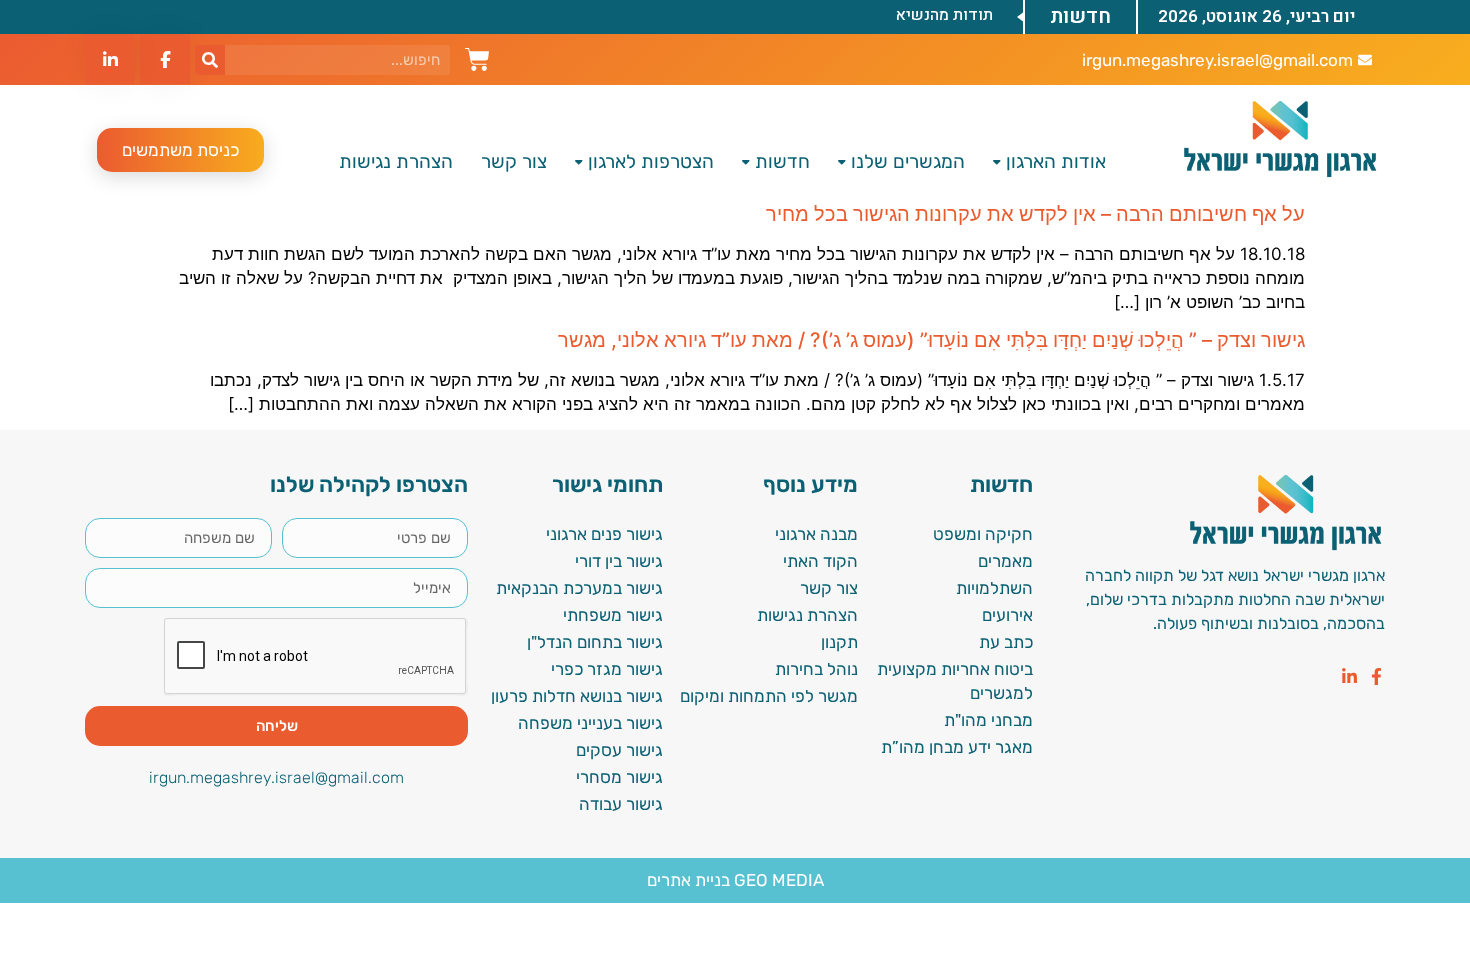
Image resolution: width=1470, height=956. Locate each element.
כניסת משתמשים (180, 150)
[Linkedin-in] (1349, 676)
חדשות (782, 161)
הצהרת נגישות (396, 161)
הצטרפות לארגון (651, 161)
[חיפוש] (210, 60)
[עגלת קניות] (477, 57)
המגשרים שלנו (908, 161)
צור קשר (514, 161)
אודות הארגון (1056, 161)
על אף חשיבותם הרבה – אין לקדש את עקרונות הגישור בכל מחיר (1035, 214)
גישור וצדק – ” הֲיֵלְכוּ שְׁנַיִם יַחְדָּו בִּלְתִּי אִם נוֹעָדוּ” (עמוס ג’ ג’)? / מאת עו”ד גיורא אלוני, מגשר (931, 340)
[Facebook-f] (1376, 676)
